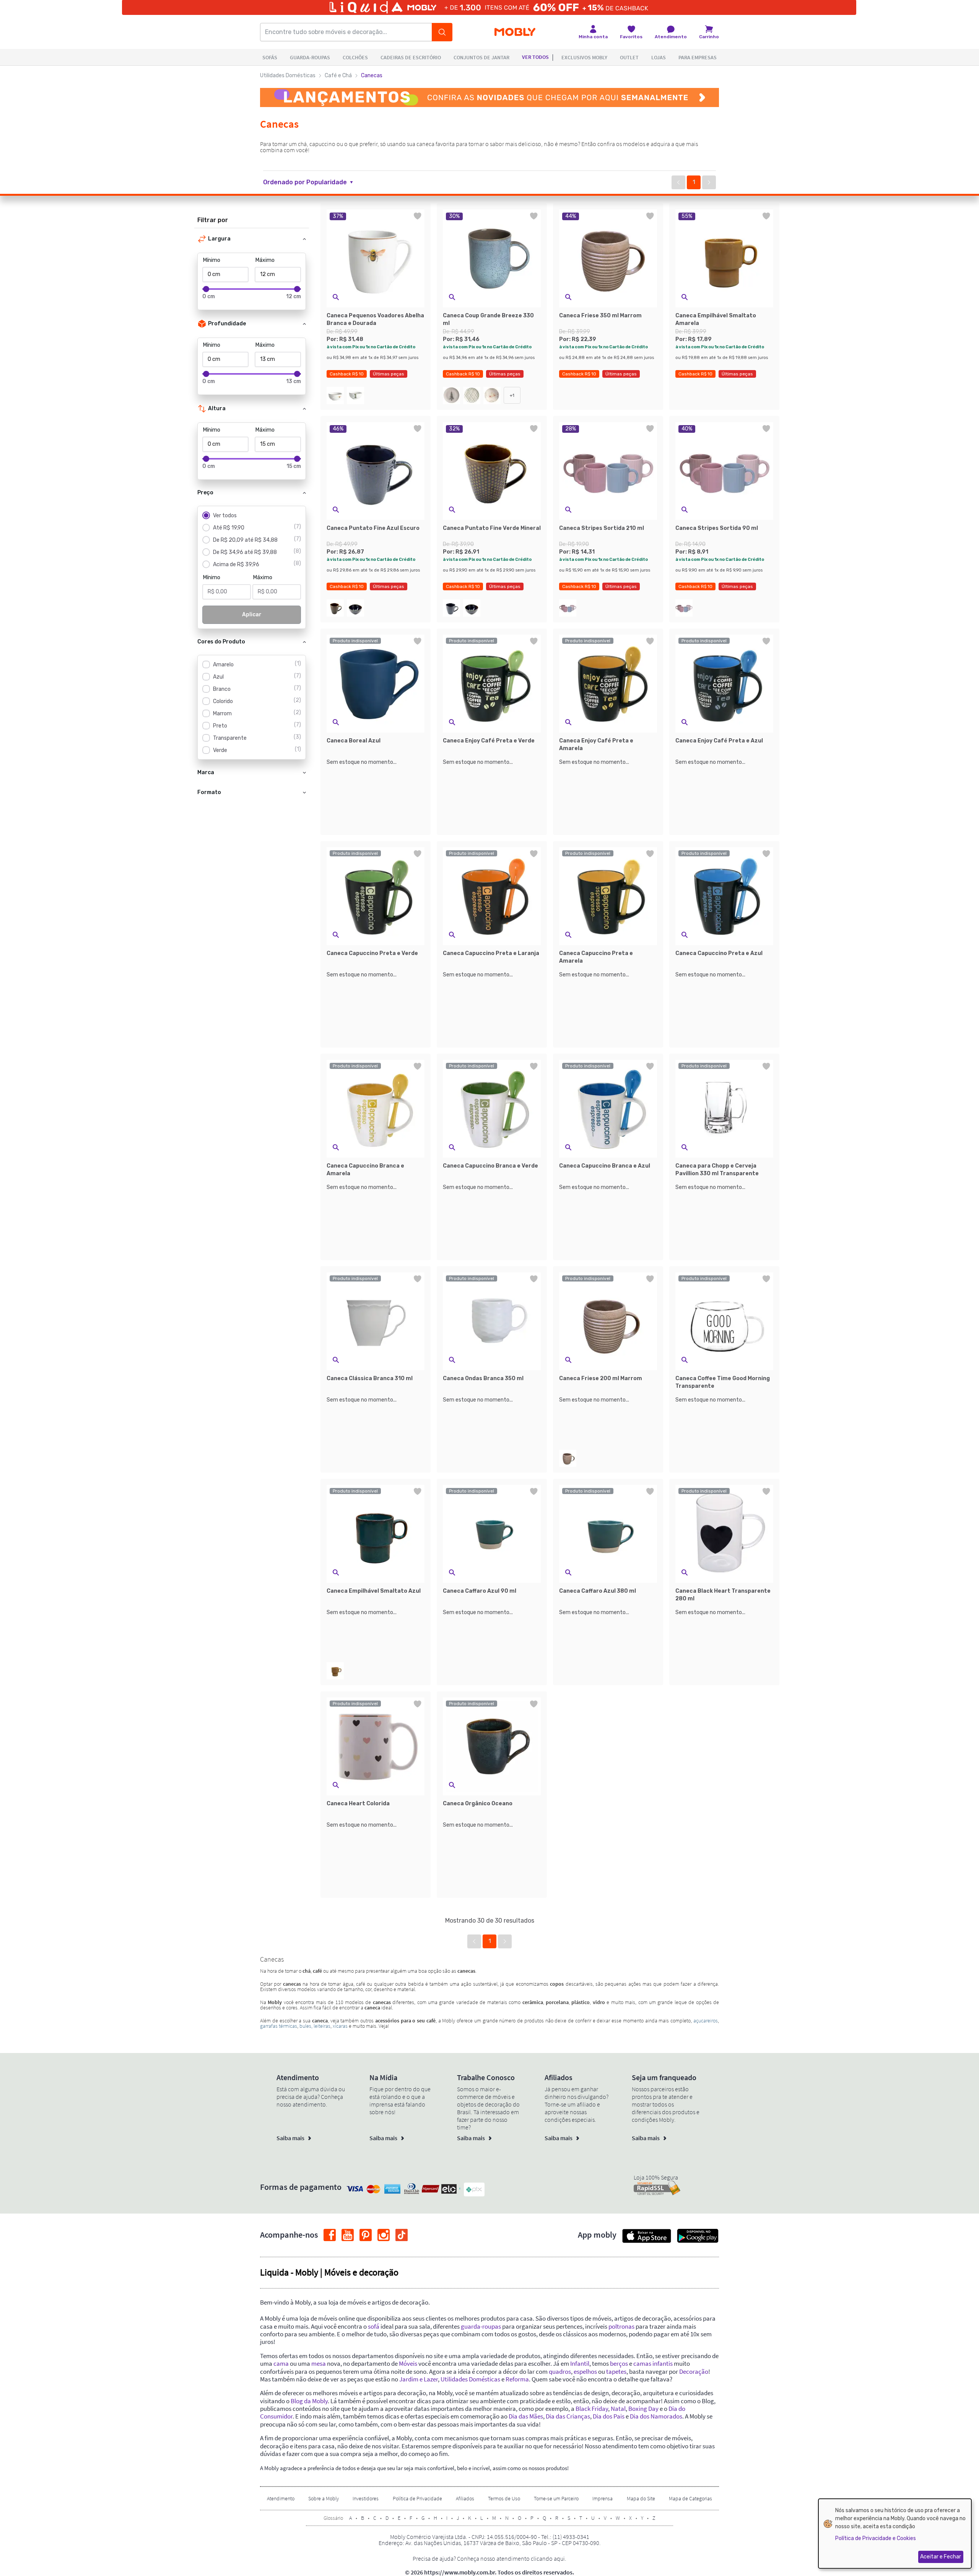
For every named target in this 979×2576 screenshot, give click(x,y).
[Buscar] (442, 32)
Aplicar (252, 615)
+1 (512, 395)
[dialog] (895, 2534)
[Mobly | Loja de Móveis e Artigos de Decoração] (515, 32)
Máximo (265, 260)
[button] (313, 182)
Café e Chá (338, 76)
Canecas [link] (372, 76)
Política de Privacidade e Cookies (876, 2538)
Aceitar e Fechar (941, 2557)
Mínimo (212, 260)
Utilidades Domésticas (288, 76)
